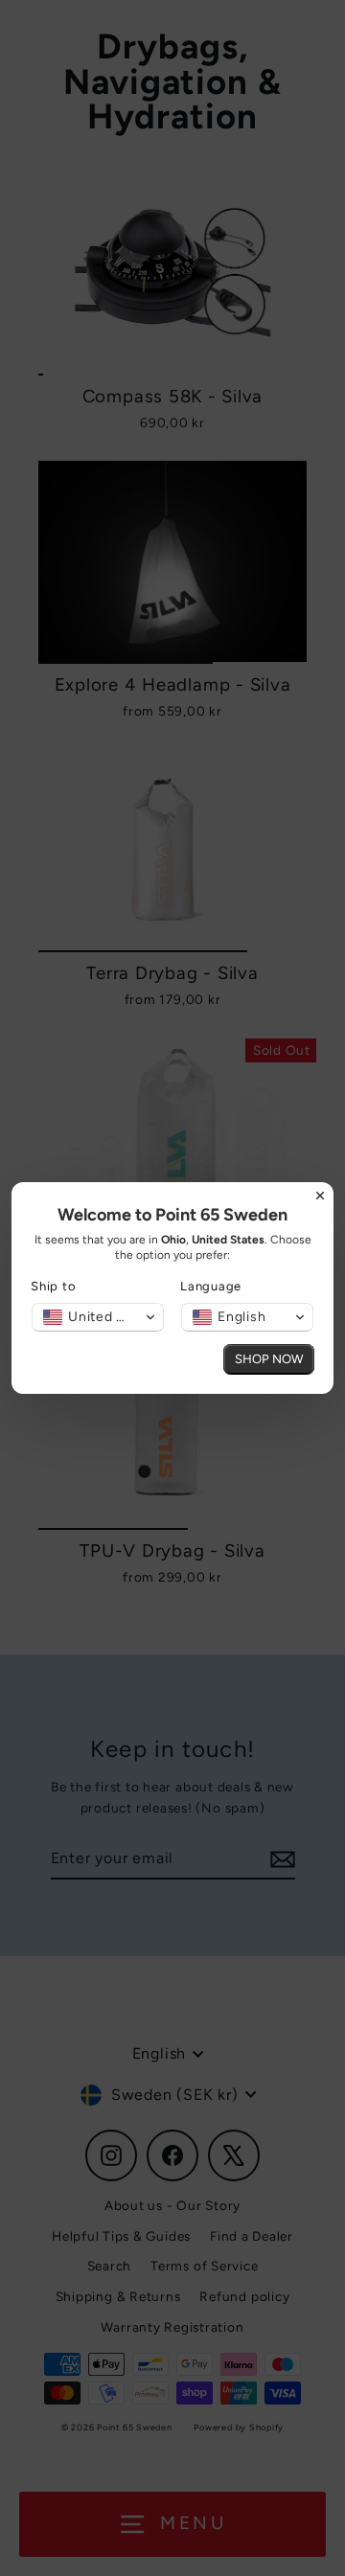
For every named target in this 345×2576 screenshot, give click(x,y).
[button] (98, 1317)
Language (211, 1286)
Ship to (53, 1286)
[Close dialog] (320, 1196)
